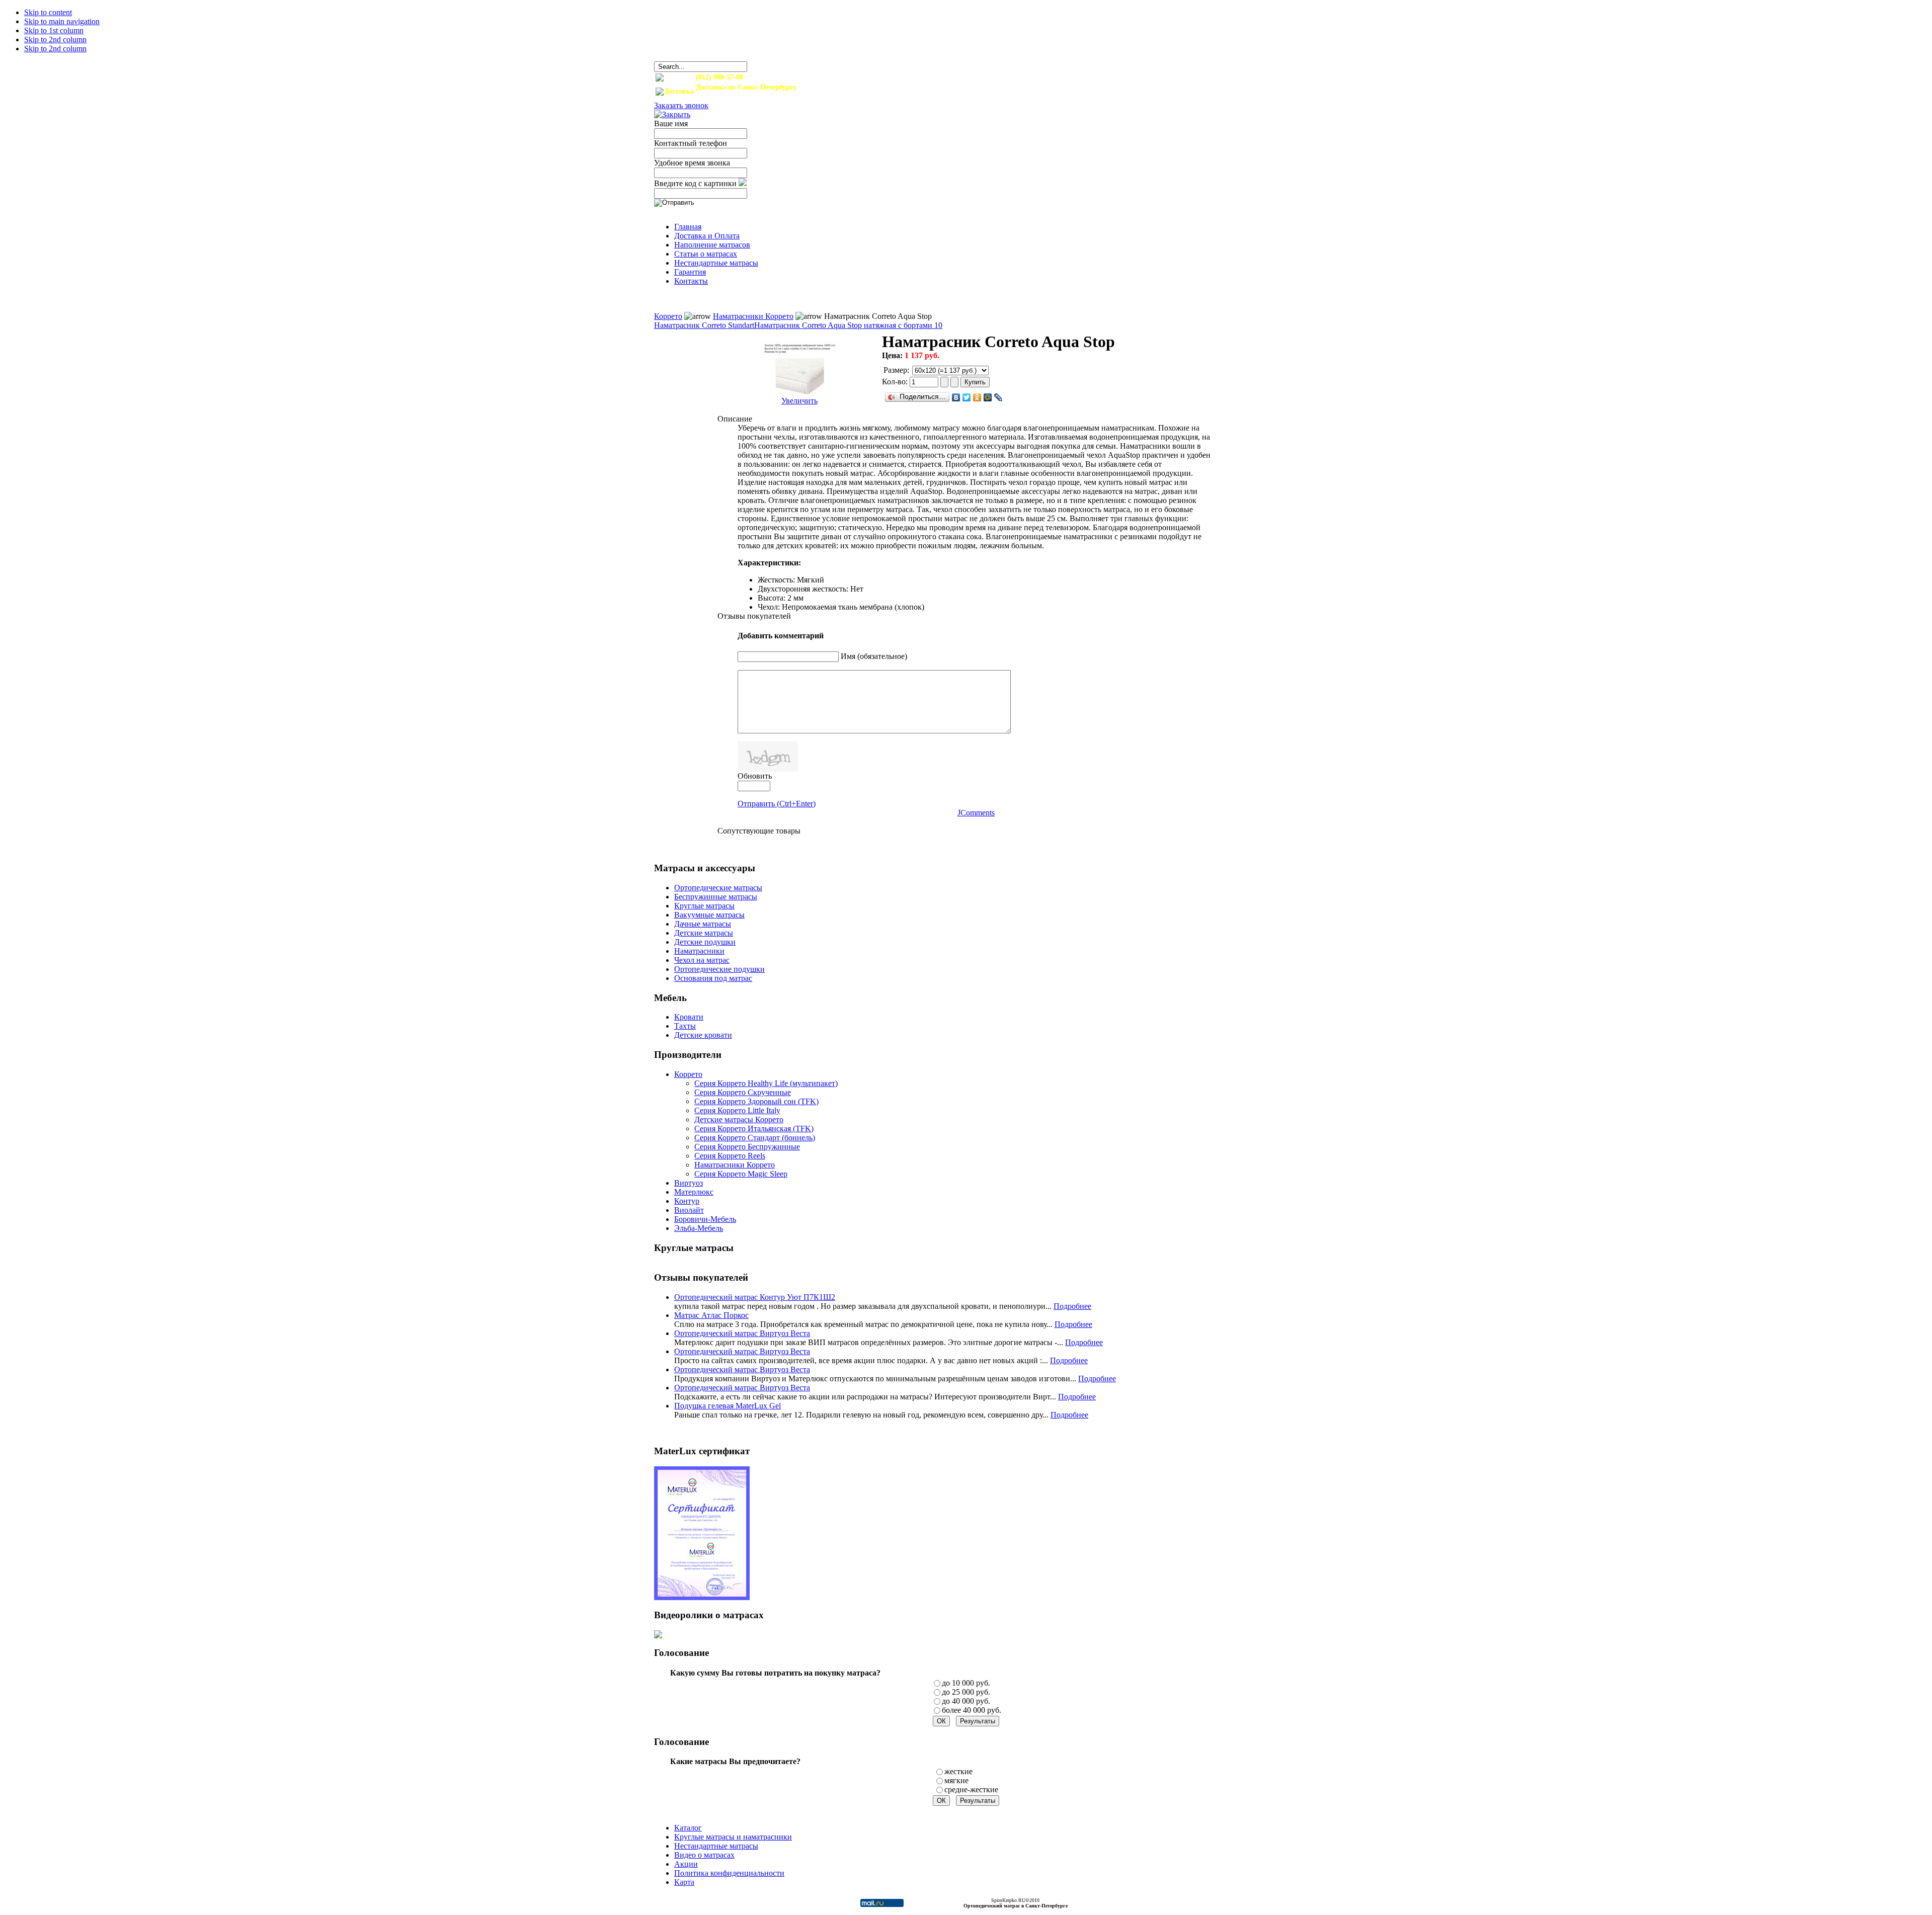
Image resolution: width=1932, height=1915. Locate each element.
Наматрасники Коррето (753, 316)
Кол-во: (896, 382)
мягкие (956, 1780)
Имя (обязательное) (874, 656)
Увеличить (799, 401)
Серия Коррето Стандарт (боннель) (755, 1138)
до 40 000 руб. (966, 1701)
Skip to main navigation (62, 21)
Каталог (688, 1828)
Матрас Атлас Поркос (711, 1315)
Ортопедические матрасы (718, 888)
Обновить (755, 776)
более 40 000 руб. (972, 1710)
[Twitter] (967, 397)
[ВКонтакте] (956, 397)
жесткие (958, 1771)
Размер (895, 370)
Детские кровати (703, 1035)
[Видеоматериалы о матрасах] (658, 1636)
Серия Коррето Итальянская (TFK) (754, 1129)
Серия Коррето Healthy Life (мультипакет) (766, 1083)
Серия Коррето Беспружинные (747, 1147)
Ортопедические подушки (719, 969)
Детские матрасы (704, 933)
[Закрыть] (672, 114)
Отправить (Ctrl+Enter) (777, 804)
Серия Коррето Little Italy (737, 1110)
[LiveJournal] (998, 397)
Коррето (668, 316)
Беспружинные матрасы (716, 897)
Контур (687, 1201)
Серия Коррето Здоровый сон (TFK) (756, 1101)
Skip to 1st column (54, 30)
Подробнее (1072, 1306)
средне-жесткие (971, 1789)
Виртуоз (689, 1183)
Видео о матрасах (704, 1855)
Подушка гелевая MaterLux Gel (728, 1406)
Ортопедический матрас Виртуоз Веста (742, 1333)
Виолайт (689, 1210)
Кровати (689, 1017)
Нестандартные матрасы (716, 1846)
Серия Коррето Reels (730, 1156)
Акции (686, 1864)
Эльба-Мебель (699, 1228)
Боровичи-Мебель (705, 1219)
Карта (684, 1882)
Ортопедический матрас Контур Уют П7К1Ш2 (755, 1297)
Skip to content (48, 12)
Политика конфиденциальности (729, 1873)
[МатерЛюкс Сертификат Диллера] (702, 1597)
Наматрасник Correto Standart (704, 325)
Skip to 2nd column (55, 39)
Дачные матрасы (703, 924)
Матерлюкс (694, 1192)
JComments (976, 813)
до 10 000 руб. (966, 1683)
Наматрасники (699, 951)
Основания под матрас (713, 978)
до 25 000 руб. (966, 1692)
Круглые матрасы (704, 906)
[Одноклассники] (977, 397)
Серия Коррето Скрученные (743, 1092)
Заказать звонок (681, 105)
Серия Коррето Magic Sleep (741, 1174)
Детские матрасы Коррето (739, 1119)
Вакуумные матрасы (709, 915)
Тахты (685, 1026)
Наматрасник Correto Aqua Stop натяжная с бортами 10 (848, 325)
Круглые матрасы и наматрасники (733, 1837)
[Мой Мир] (988, 397)
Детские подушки (705, 942)
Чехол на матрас (702, 960)
